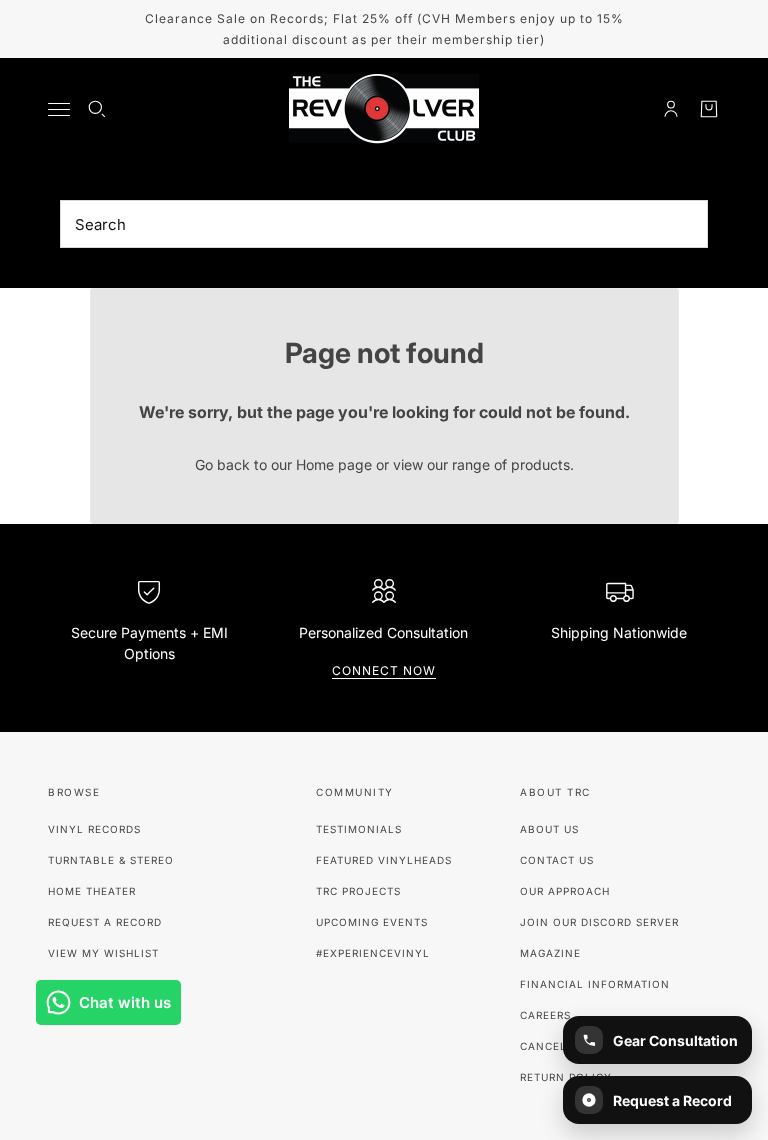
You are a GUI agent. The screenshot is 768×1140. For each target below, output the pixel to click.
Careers (545, 1015)
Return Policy (566, 1077)
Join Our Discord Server (599, 922)
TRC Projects (358, 891)
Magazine (550, 953)
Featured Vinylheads (384, 860)
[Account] (671, 109)
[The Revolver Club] (384, 109)
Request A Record (105, 922)
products (540, 464)
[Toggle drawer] (59, 109)
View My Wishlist (103, 953)
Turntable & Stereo (111, 860)
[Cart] (709, 109)
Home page (334, 464)
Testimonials (359, 829)
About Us (549, 829)
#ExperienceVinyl (373, 953)
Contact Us (557, 860)
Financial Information (595, 984)
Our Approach (565, 891)
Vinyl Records (94, 829)
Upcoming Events (372, 922)
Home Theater (92, 891)
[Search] (97, 109)
